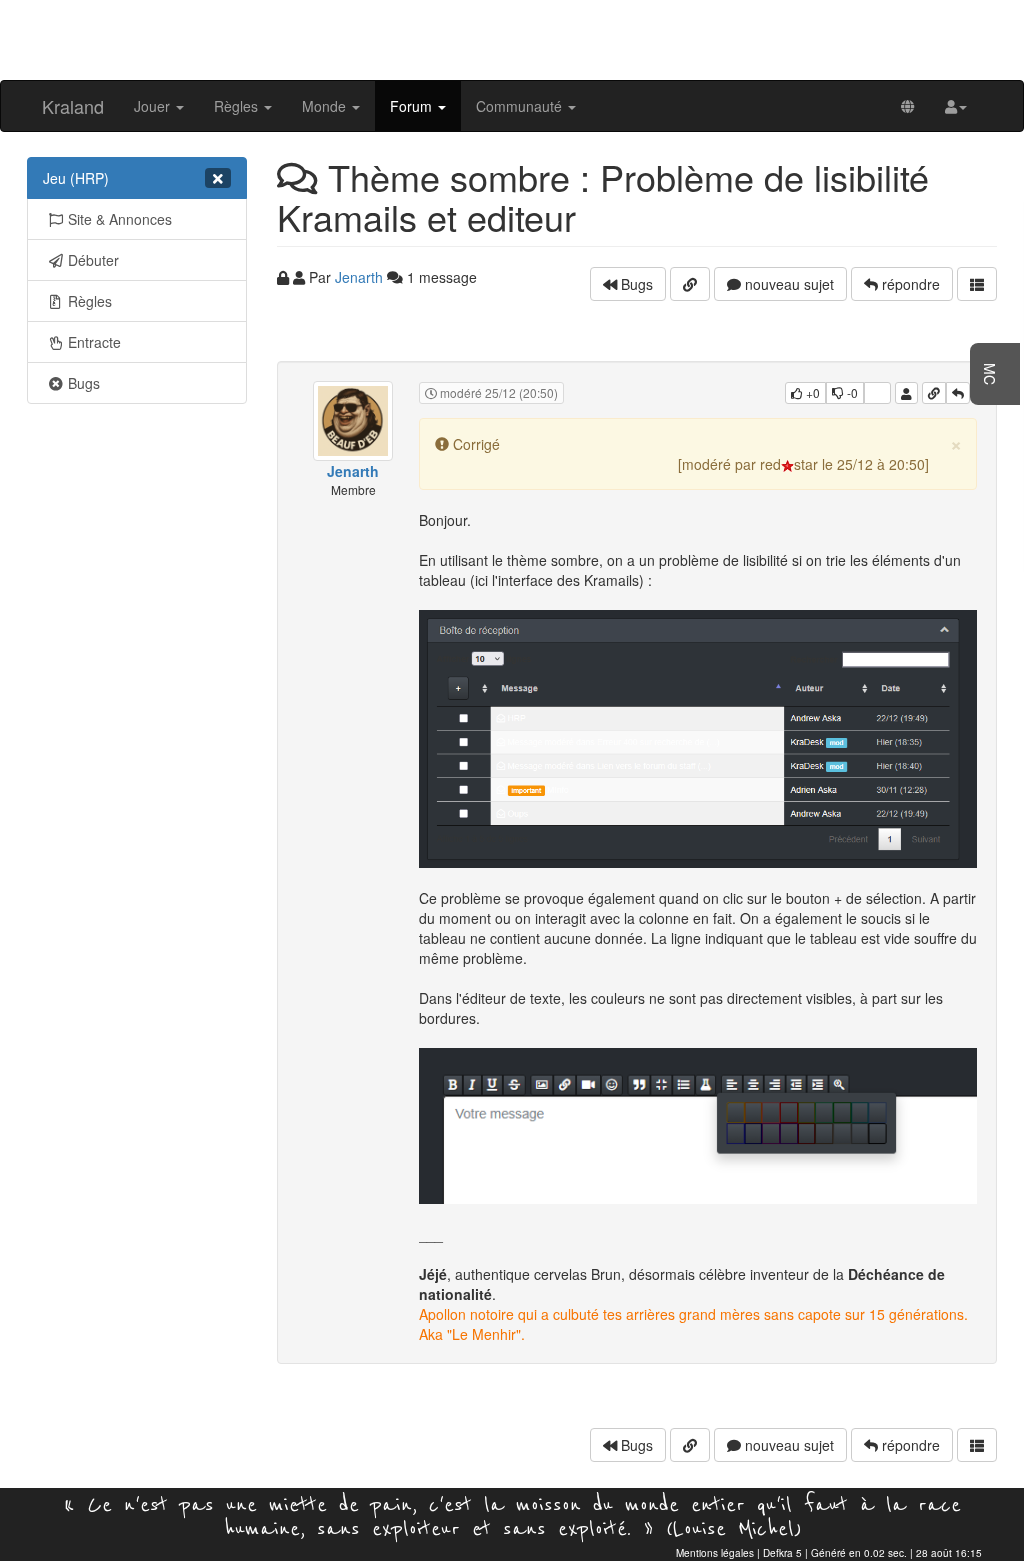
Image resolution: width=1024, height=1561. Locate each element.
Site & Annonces (120, 219)
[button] (956, 106)
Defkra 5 (782, 1553)
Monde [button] (326, 106)
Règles (90, 301)
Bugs (84, 383)
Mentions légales (715, 1553)
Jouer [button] (154, 106)
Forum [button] (413, 106)
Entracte (94, 342)
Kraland (73, 106)
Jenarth (359, 277)
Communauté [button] (521, 106)
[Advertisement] (512, 38)
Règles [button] (238, 106)
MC (990, 374)
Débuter (93, 260)
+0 (811, 392)
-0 (851, 392)
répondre (909, 284)
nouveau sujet (787, 284)
